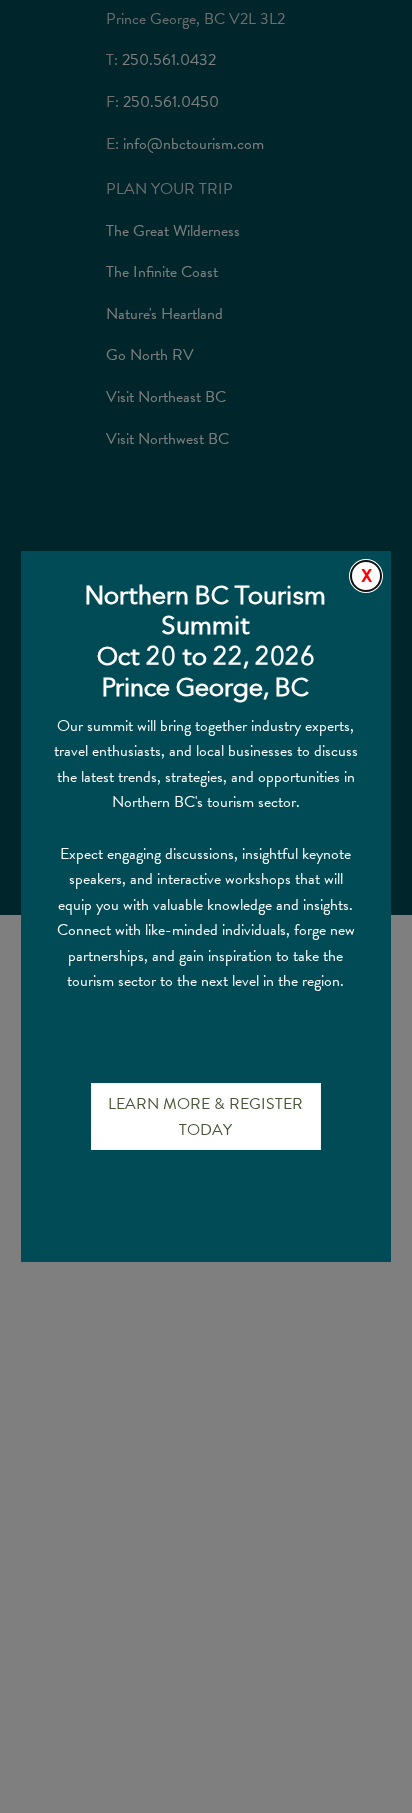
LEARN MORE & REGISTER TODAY (205, 1117)
